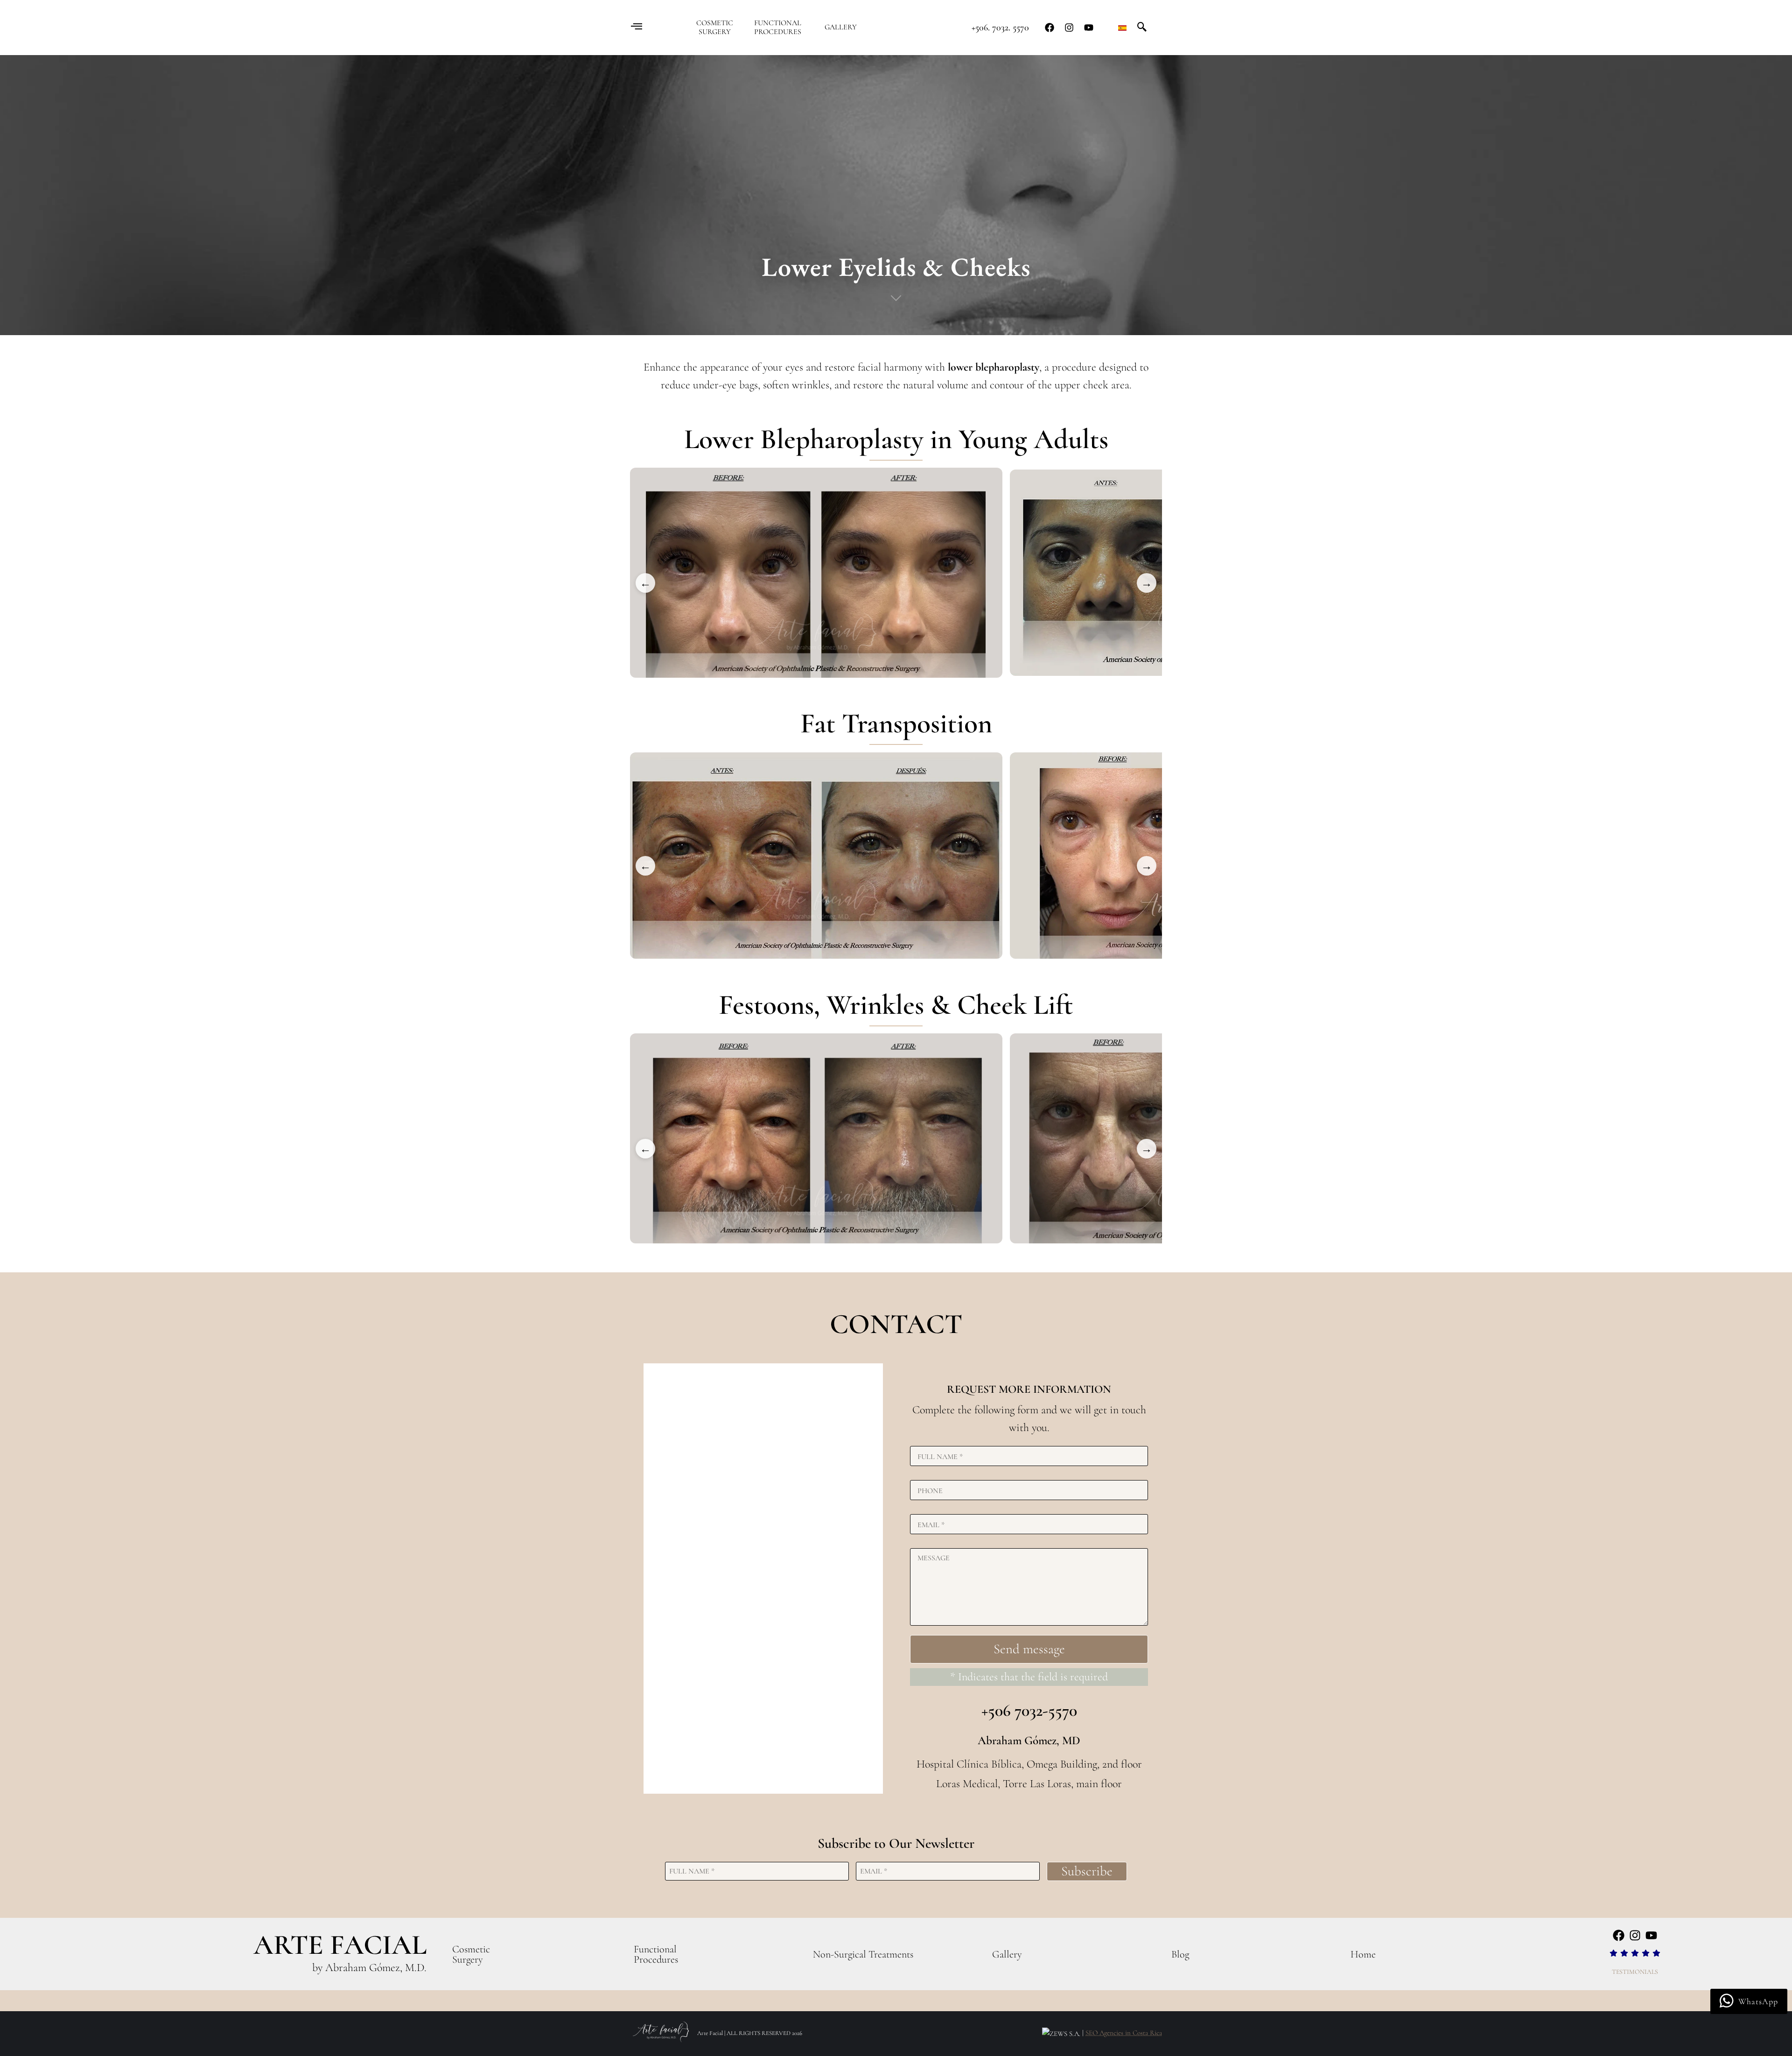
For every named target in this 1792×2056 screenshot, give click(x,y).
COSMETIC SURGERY (715, 28)
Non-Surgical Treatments (863, 1954)
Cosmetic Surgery (471, 1954)
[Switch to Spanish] (1122, 28)
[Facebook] (1050, 28)
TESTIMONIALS (1635, 1972)
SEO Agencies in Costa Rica (1124, 2033)
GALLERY (841, 27)
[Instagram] (1069, 28)
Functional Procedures (656, 1954)
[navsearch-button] (1142, 27)
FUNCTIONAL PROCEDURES (778, 28)
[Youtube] (1089, 28)
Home (1363, 1954)
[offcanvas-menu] (637, 27)
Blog (1180, 1954)
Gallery (1007, 1954)
